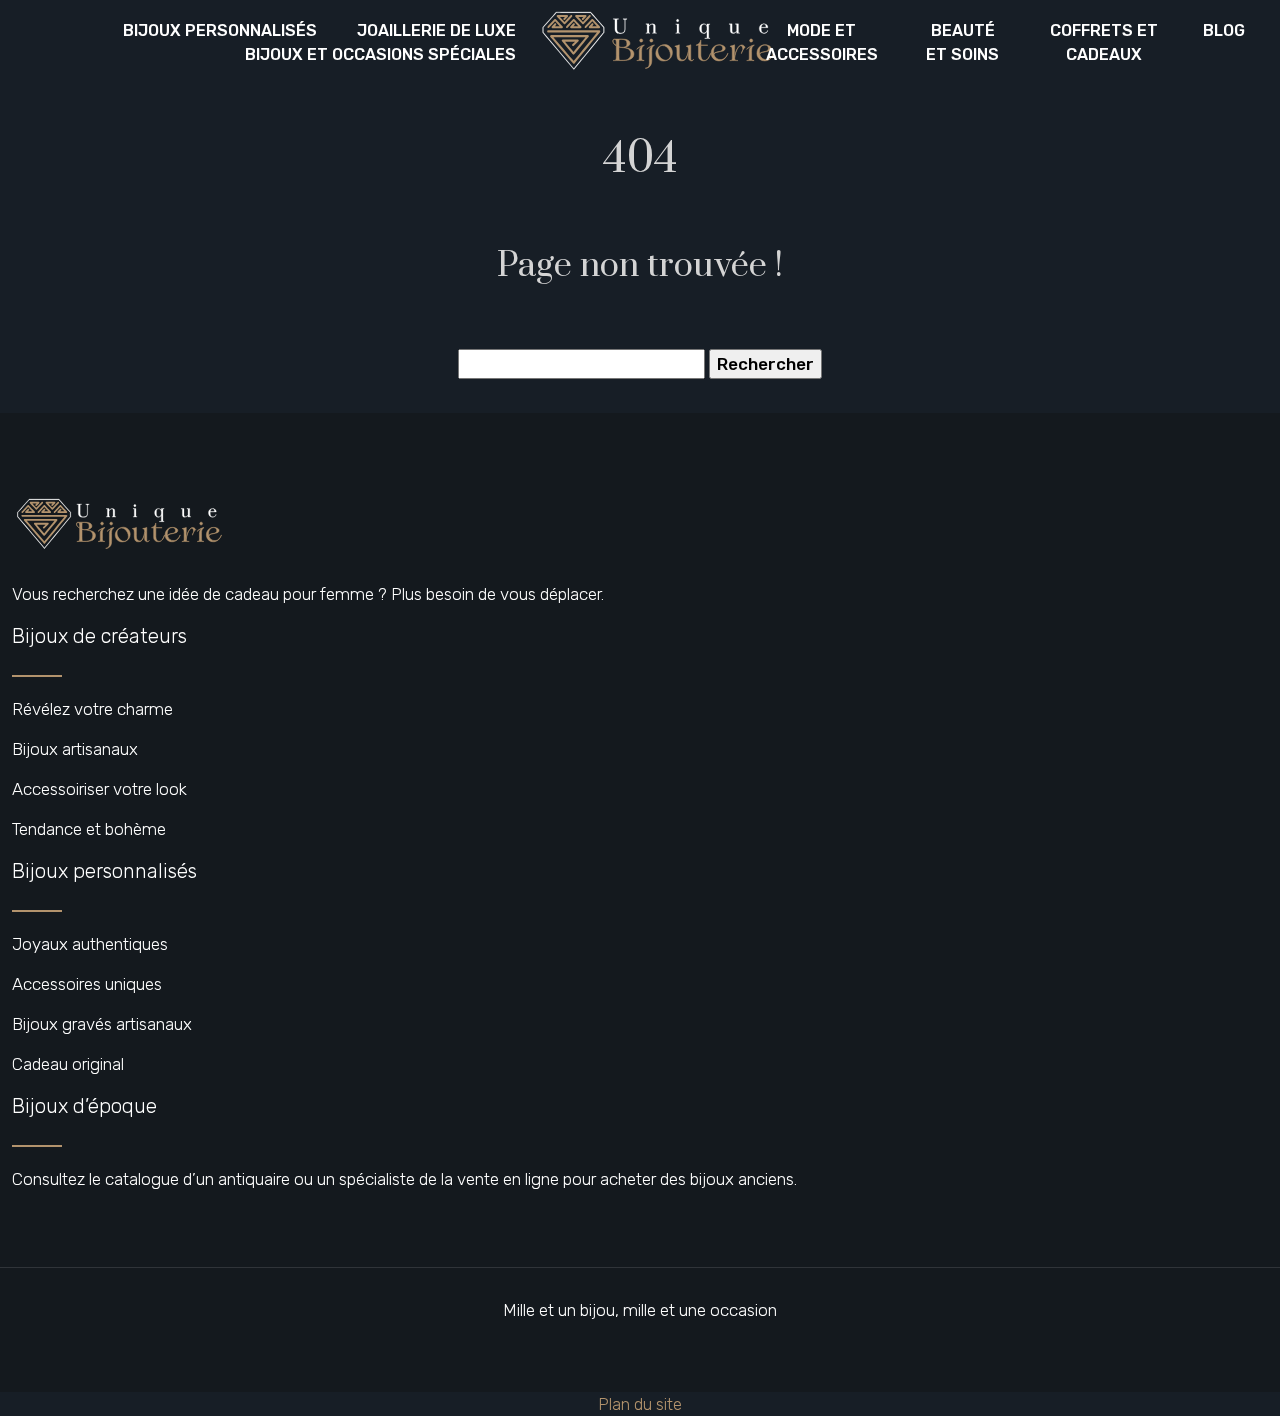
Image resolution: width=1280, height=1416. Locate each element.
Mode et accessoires (822, 42)
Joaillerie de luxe (436, 30)
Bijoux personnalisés (220, 30)
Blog (1224, 30)
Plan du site (640, 1404)
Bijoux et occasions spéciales (380, 54)
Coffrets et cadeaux (1104, 42)
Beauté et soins (962, 42)
